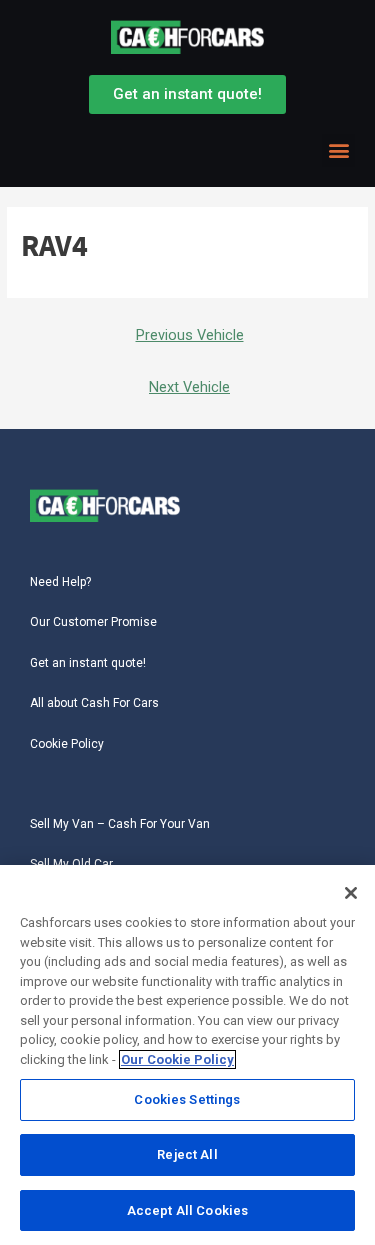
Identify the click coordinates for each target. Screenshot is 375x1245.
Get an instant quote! (88, 663)
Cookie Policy (67, 744)
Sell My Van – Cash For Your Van (120, 824)
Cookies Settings (187, 1099)
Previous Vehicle (190, 335)
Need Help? (60, 582)
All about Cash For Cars (94, 703)
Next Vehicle (189, 387)
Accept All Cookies (187, 1210)
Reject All (187, 1154)
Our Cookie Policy (177, 1059)
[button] (338, 150)
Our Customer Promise (93, 622)
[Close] (351, 893)
